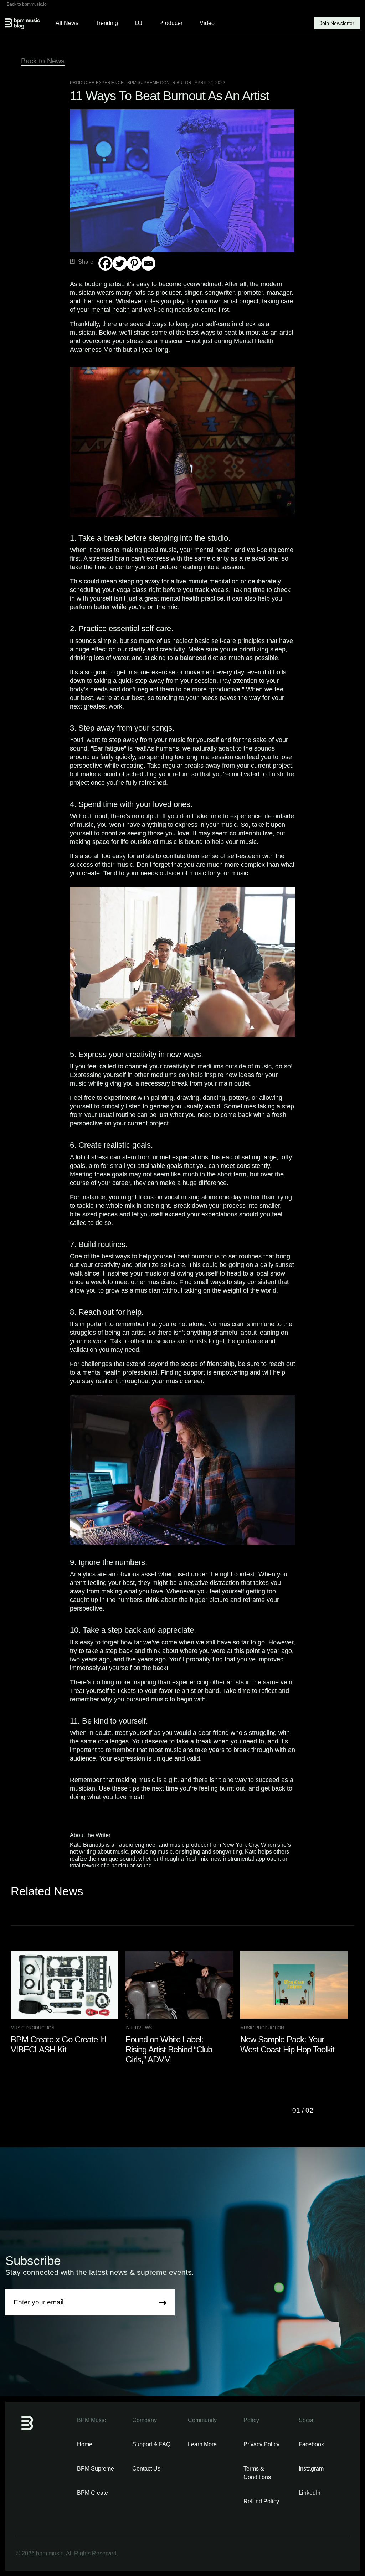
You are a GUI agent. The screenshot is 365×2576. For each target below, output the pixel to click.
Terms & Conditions (257, 2473)
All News (67, 23)
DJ (139, 23)
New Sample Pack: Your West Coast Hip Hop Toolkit (287, 2044)
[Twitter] (120, 263)
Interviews (139, 2028)
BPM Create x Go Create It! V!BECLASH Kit (58, 2044)
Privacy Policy (261, 2444)
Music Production (33, 2028)
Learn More (202, 2444)
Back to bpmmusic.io (27, 4)
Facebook (311, 2444)
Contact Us (146, 2469)
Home (85, 2444)
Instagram (311, 2469)
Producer (171, 23)
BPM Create (92, 2493)
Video (207, 23)
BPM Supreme (96, 2469)
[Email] (148, 263)
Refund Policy (261, 2501)
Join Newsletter (337, 23)
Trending (107, 23)
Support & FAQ (151, 2444)
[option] (68, 2003)
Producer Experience (97, 83)
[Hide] (101, 277)
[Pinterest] (134, 263)
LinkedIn (310, 2493)
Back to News (43, 61)
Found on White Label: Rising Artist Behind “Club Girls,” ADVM (169, 2049)
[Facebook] (106, 263)
